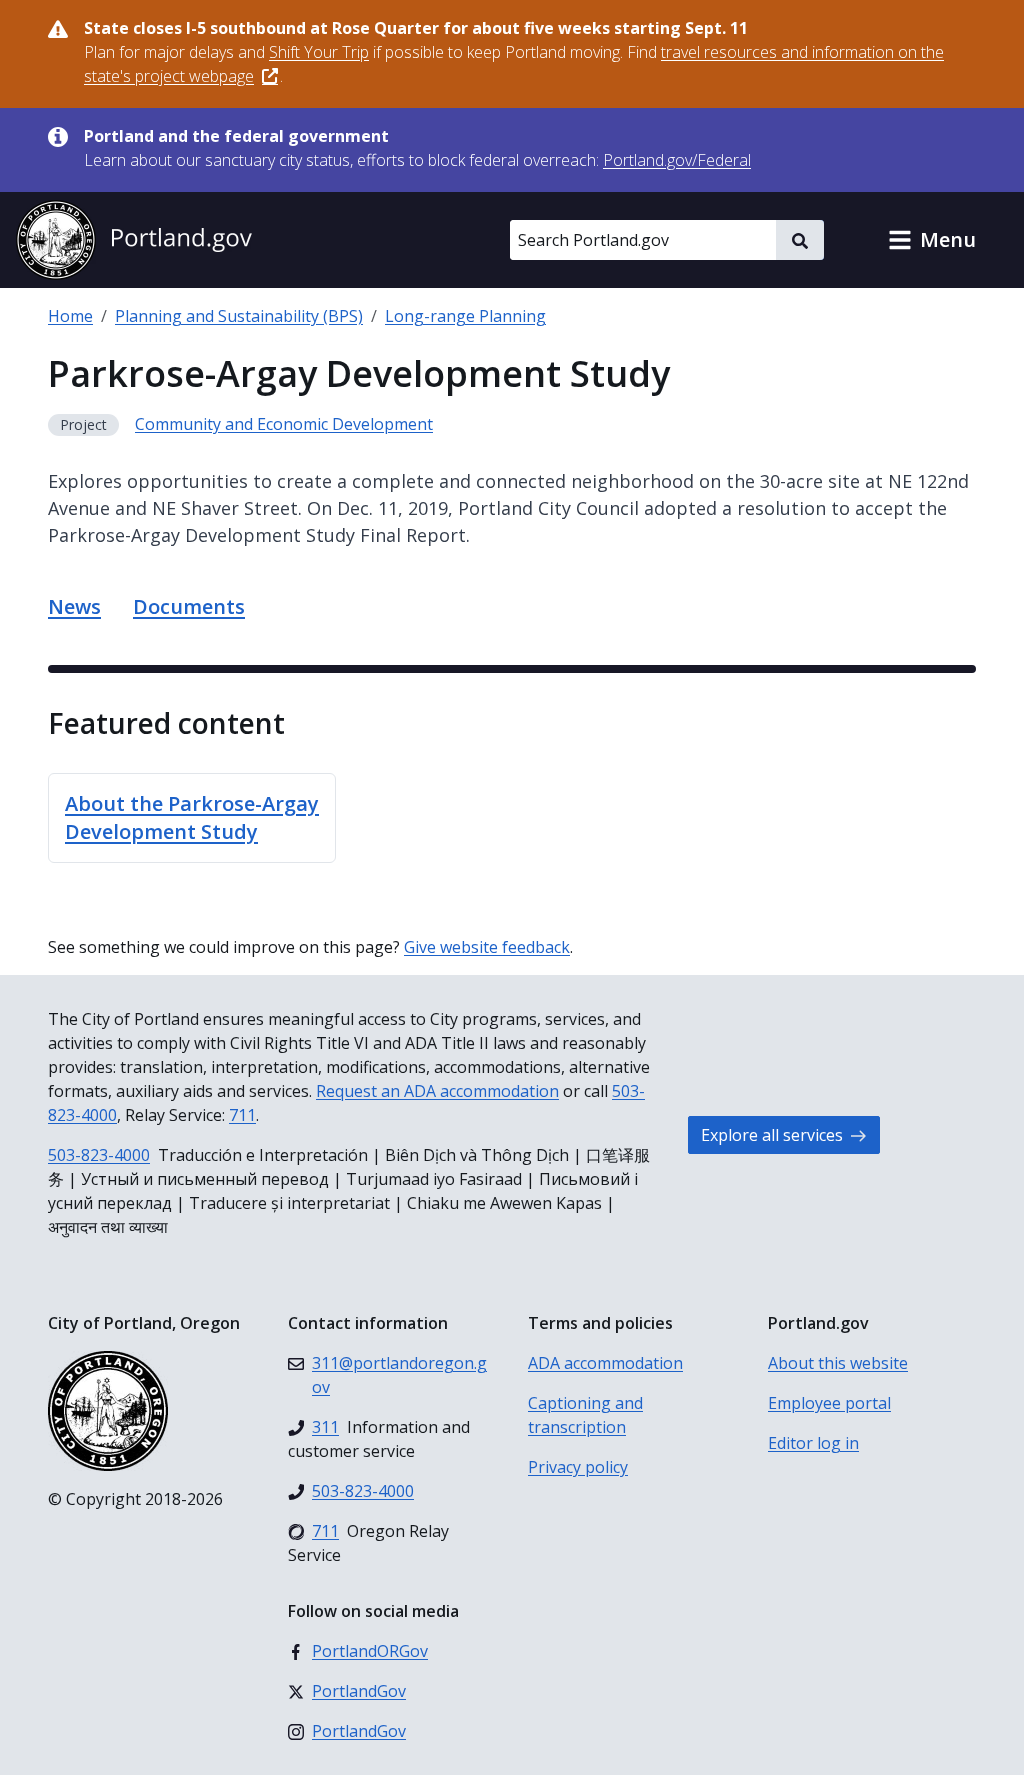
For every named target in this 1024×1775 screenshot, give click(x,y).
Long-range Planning (465, 316)
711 (242, 1115)
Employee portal (829, 1403)
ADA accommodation (605, 1363)
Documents (189, 606)
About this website (838, 1363)
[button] (932, 240)
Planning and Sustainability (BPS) (239, 316)
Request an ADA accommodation (437, 1091)
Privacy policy (578, 1467)
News (74, 606)
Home (70, 316)
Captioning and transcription (585, 1415)
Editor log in (813, 1443)
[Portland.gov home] (134, 240)
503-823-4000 (99, 1155)
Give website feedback (487, 947)
